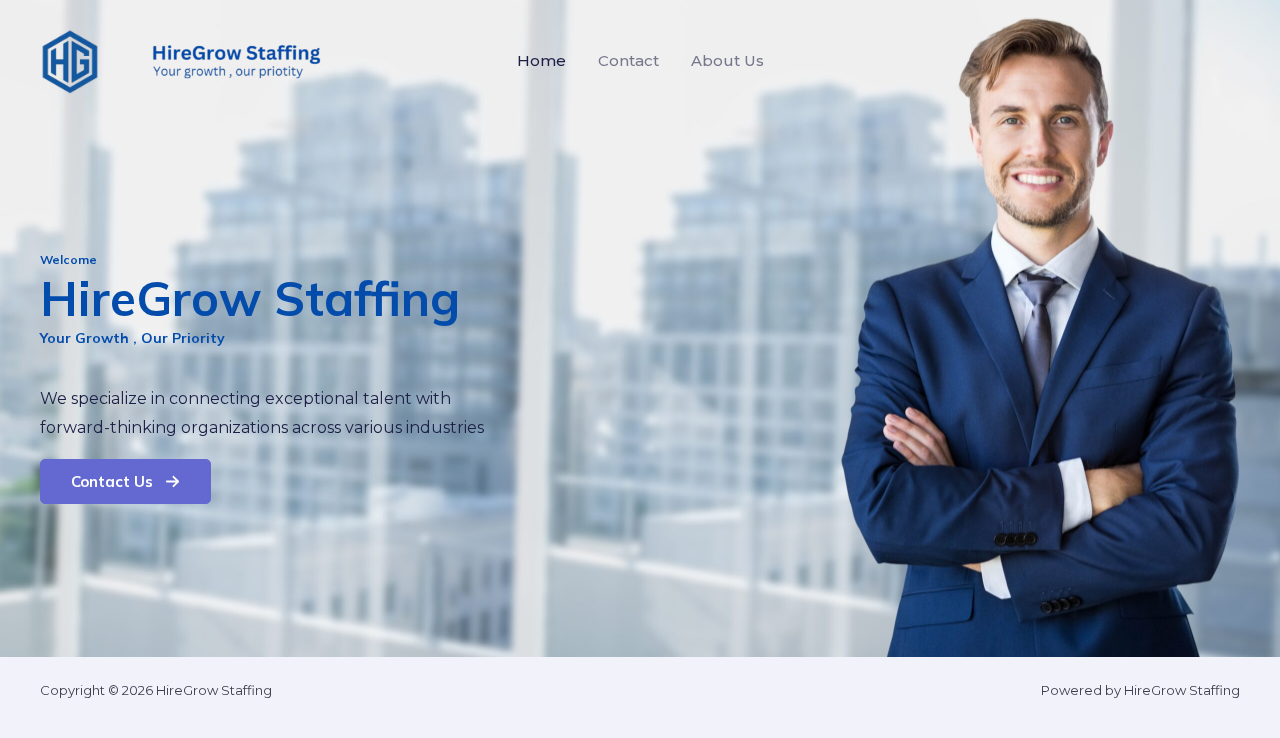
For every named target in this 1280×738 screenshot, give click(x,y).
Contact (628, 60)
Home (541, 60)
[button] (125, 481)
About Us (727, 60)
